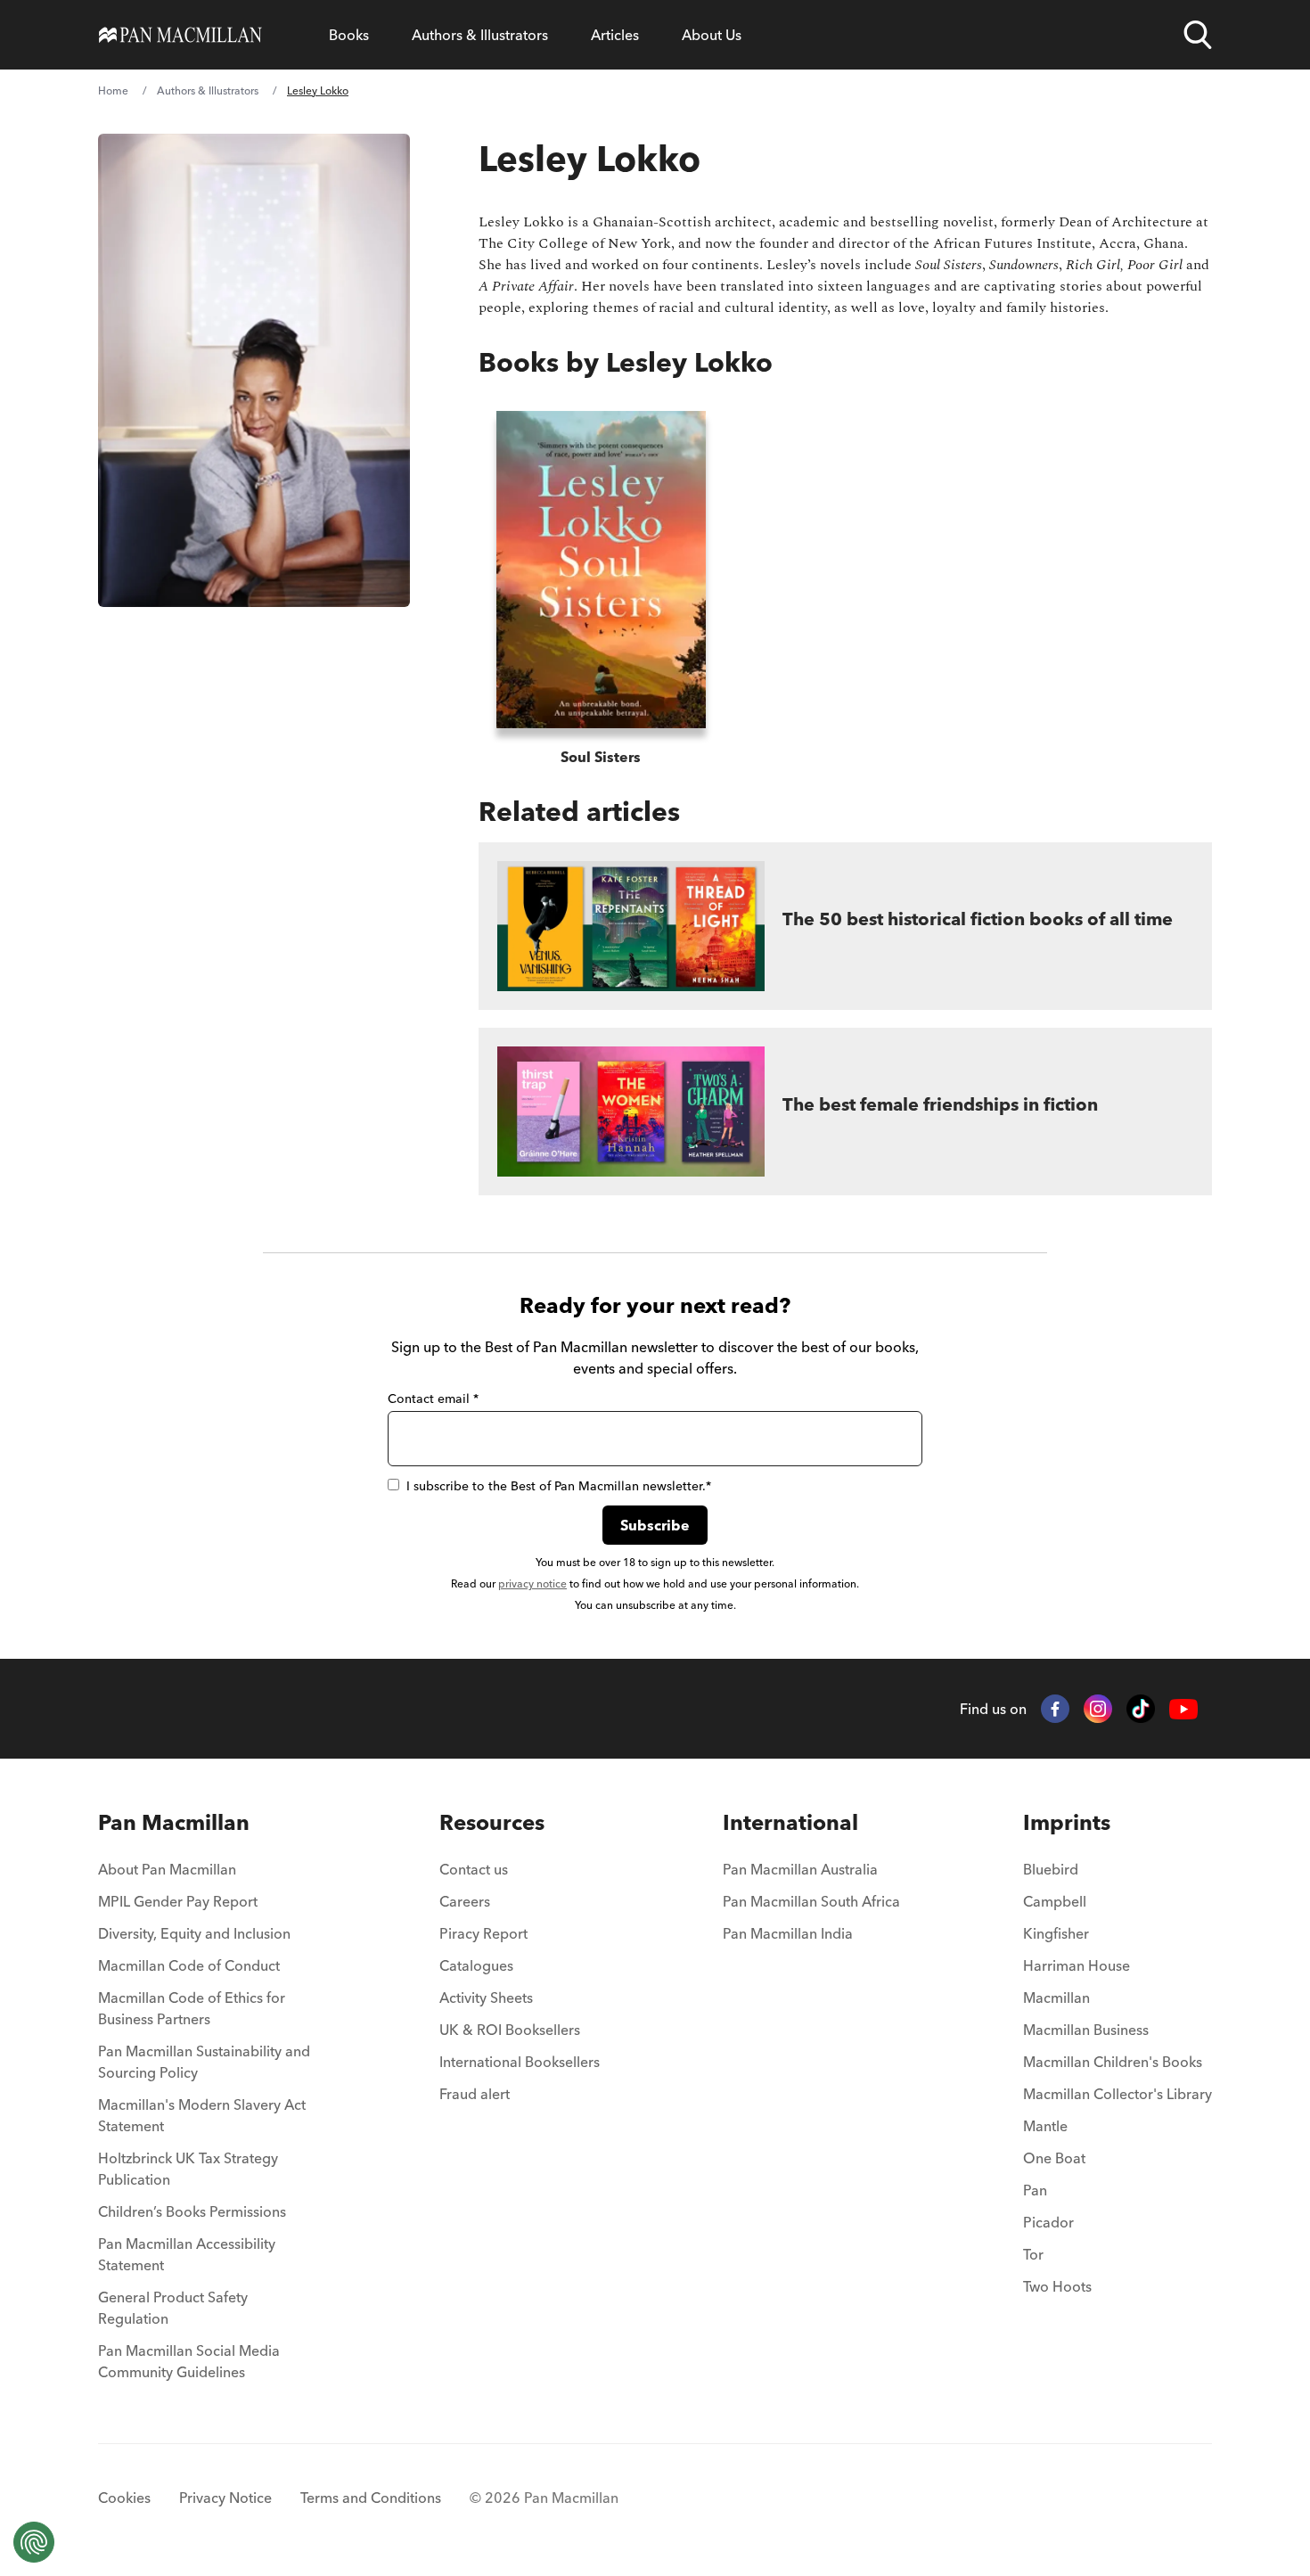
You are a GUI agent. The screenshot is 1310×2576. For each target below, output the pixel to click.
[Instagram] (1098, 1709)
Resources (492, 1822)
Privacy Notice (225, 2498)
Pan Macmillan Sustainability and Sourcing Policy (204, 2062)
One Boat (1054, 2158)
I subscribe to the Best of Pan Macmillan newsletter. (559, 1486)
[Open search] (1198, 35)
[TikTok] (1141, 1709)
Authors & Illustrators (480, 35)
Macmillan (1056, 1998)
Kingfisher (1056, 1933)
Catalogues (476, 1965)
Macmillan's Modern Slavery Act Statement (202, 2115)
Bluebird (1051, 1869)
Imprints (1067, 1822)
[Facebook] (1055, 1709)
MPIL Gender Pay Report (178, 1901)
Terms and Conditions (371, 2498)
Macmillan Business (1086, 2030)
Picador (1048, 2222)
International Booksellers (520, 2062)
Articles (615, 35)
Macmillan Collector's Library (1118, 2094)
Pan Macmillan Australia (800, 1869)
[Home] (180, 35)
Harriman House (1077, 1965)
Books (349, 35)
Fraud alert (475, 2094)
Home (113, 90)
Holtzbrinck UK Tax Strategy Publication (188, 2169)
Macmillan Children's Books (1113, 2062)
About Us (712, 35)
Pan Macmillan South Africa (811, 1901)
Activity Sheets (486, 1998)
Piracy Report (483, 1933)
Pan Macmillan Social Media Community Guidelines (189, 2361)
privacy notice (532, 1583)
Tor (1033, 2254)
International (790, 1822)
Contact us (474, 1869)
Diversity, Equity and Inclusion (194, 1933)
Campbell (1055, 1901)
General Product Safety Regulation (173, 2308)
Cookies (124, 2498)
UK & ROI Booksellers (510, 2030)
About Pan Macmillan (167, 1869)
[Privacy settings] (34, 2542)
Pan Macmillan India (788, 1933)
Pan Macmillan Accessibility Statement (187, 2254)
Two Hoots (1057, 2286)
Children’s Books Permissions (192, 2211)
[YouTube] (1183, 1709)
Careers (465, 1901)
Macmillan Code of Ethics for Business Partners (192, 2008)
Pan (1035, 2190)
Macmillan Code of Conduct (189, 1965)
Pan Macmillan (174, 1822)
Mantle (1045, 2126)
